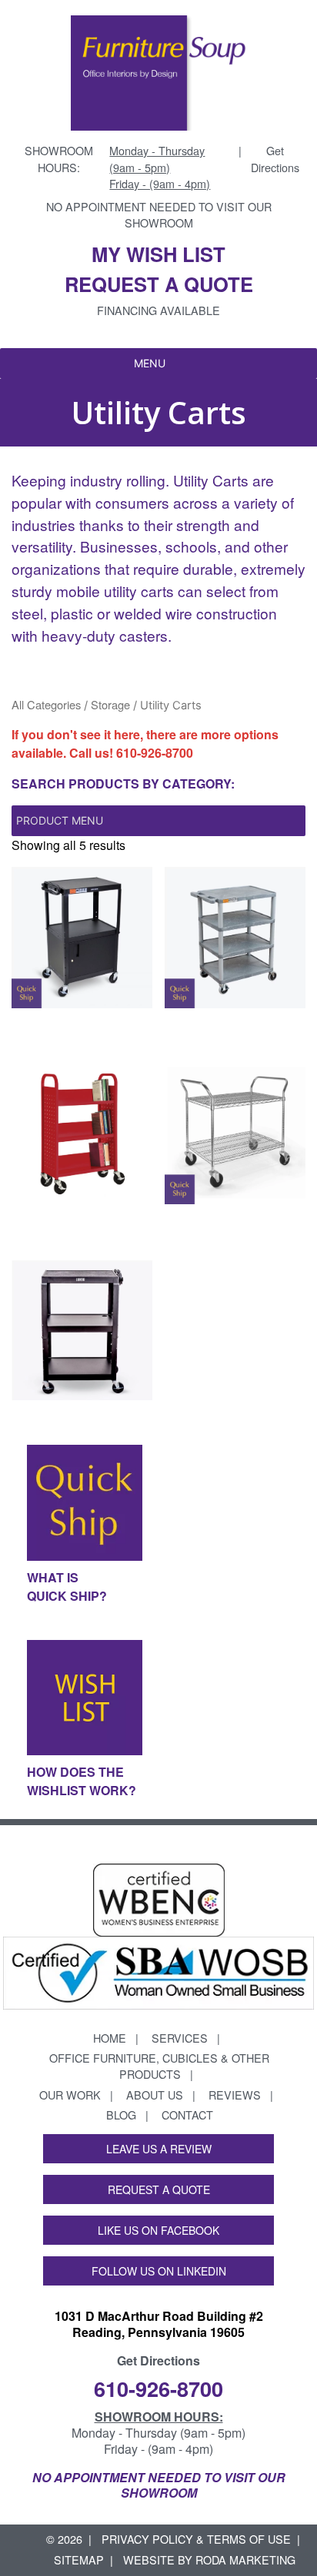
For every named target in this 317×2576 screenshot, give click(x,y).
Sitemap (79, 2559)
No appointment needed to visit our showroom (159, 215)
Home (110, 2038)
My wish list (158, 254)
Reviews (235, 2095)
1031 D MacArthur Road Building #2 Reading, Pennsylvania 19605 (159, 2324)
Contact (187, 2115)
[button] (150, 363)
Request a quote (159, 284)
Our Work (70, 2095)
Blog (121, 2115)
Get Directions (275, 159)
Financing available (158, 310)
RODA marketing (245, 2559)
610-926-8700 (155, 753)
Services (180, 2038)
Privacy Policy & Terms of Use (196, 2539)
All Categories (46, 704)
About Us (155, 2095)
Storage (110, 704)
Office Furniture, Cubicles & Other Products (159, 2066)
